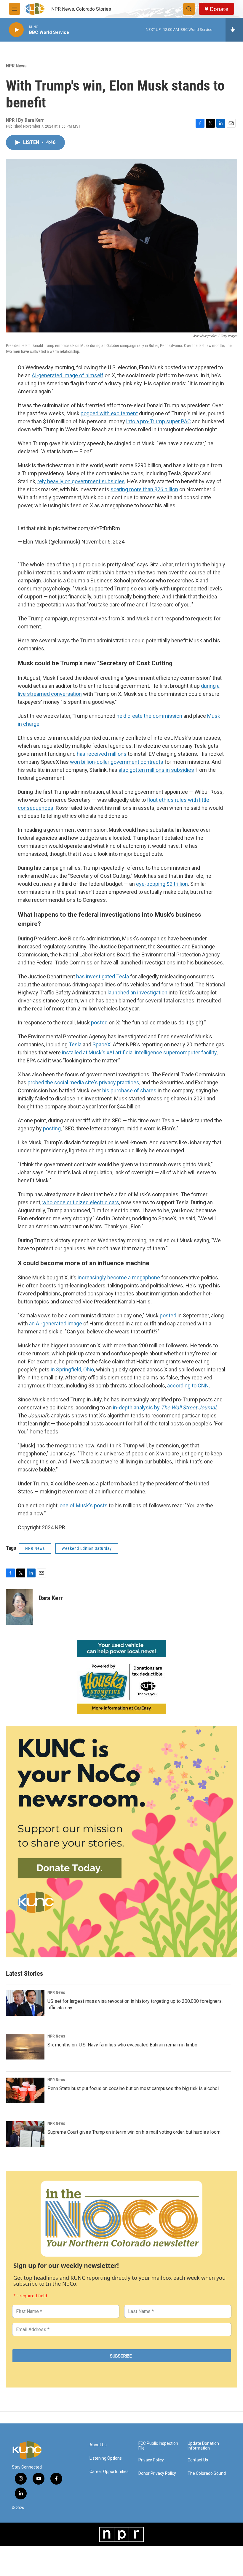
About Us (98, 2445)
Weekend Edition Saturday (87, 1548)
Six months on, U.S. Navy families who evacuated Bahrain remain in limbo (122, 2045)
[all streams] (234, 30)
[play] (16, 30)
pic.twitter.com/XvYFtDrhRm (87, 528)
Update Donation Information (203, 2446)
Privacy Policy (151, 2460)
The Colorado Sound (207, 2473)
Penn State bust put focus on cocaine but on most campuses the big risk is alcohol (133, 2088)
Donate (219, 9)
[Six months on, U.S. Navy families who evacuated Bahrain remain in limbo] (25, 2047)
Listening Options (106, 2458)
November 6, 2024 (103, 542)
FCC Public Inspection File (158, 2446)
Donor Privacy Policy (157, 2473)
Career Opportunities (109, 2472)
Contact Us (198, 2460)
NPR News (16, 66)
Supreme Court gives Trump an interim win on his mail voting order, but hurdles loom (134, 2132)
